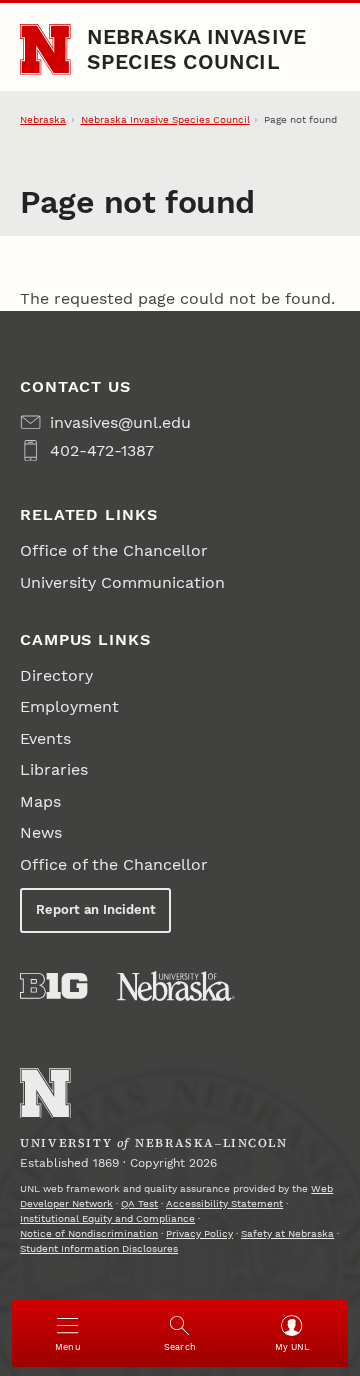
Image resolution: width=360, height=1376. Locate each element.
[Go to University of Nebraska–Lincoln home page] (45, 49)
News (41, 832)
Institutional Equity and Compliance (107, 1218)
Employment (69, 706)
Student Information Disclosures (99, 1248)
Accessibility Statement (224, 1203)
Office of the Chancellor (114, 550)
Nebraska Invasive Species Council (197, 48)
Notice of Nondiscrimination (89, 1233)
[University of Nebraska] (176, 986)
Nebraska (43, 119)
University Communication (122, 582)
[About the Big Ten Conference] (53, 986)
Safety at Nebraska (287, 1233)
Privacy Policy (199, 1233)
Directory (56, 675)
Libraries (54, 769)
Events (45, 738)
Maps (40, 801)
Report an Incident (96, 909)
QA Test (139, 1203)
